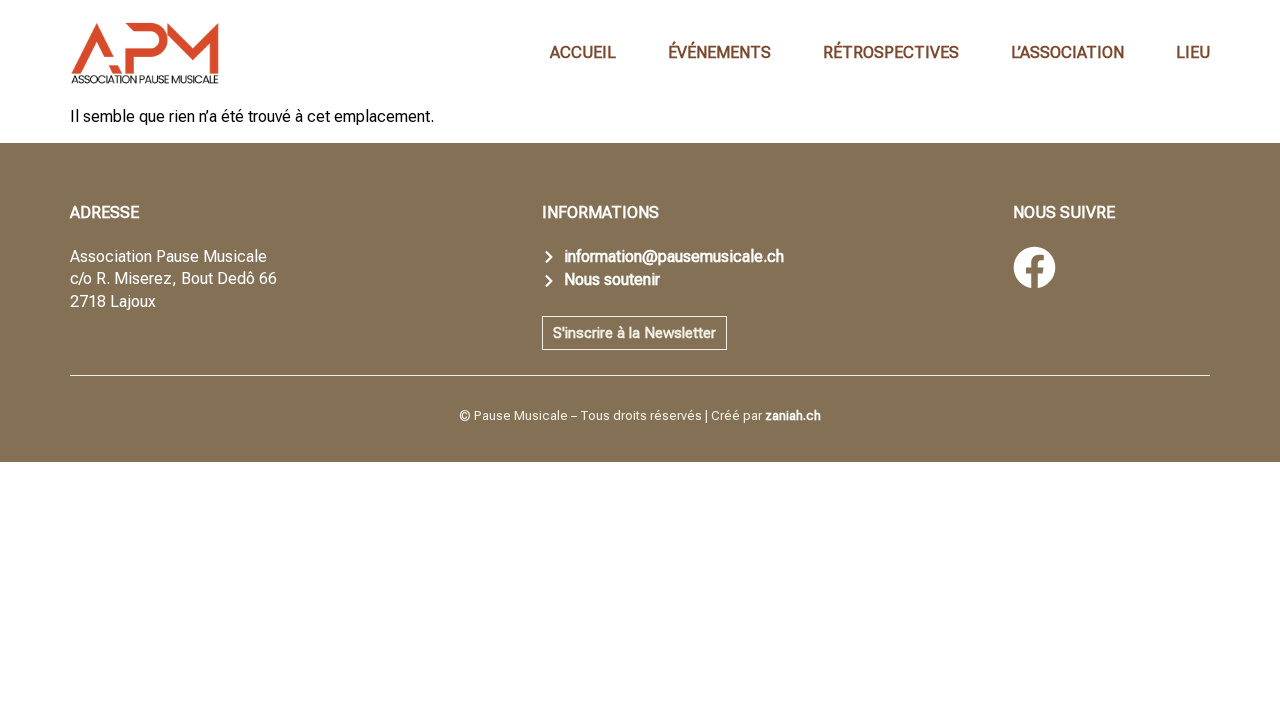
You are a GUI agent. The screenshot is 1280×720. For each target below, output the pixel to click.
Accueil (583, 52)
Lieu (1193, 52)
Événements (719, 52)
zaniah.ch (793, 415)
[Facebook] (1034, 267)
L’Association (1067, 52)
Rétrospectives (891, 52)
